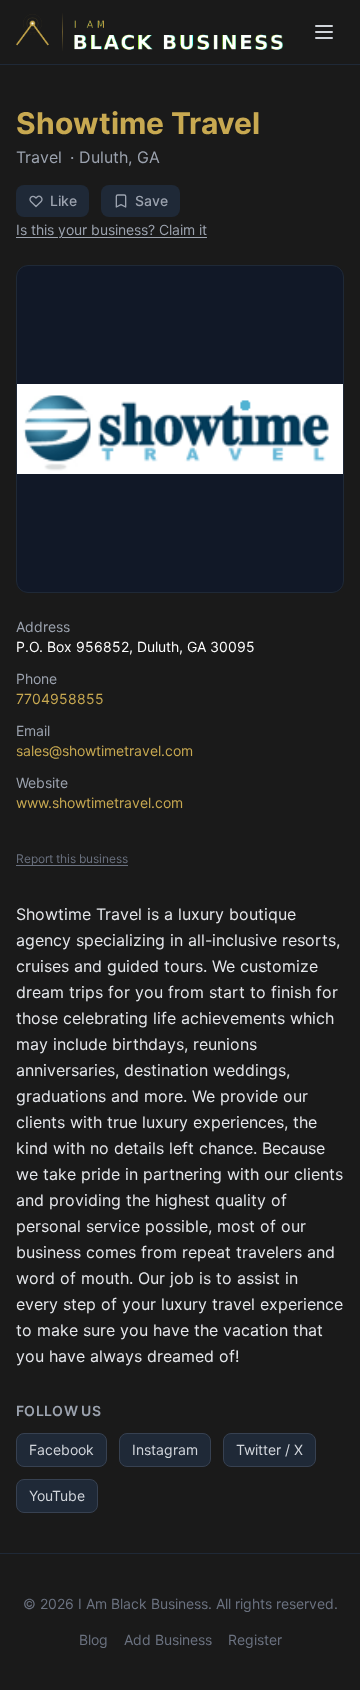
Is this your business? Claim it (111, 229)
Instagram (165, 1449)
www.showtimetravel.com (99, 802)
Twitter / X (269, 1449)
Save (151, 200)
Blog (93, 1639)
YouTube (57, 1495)
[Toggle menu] (324, 32)
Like (63, 200)
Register (255, 1639)
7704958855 (60, 698)
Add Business (168, 1639)
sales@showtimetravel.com (104, 750)
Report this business (72, 858)
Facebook (61, 1449)
